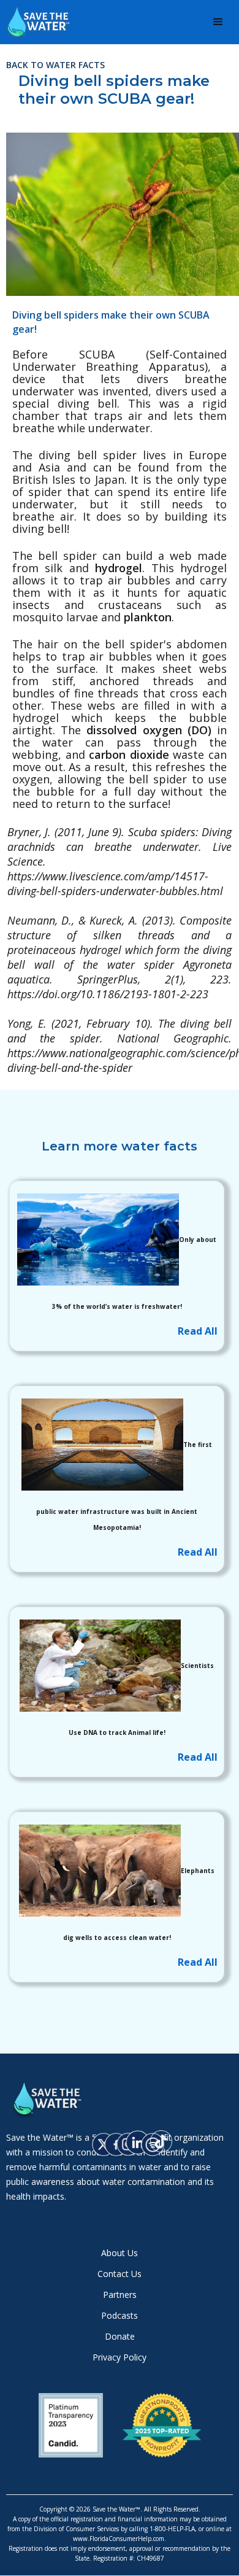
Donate (120, 2337)
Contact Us (120, 2274)
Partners (120, 2295)
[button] (218, 22)
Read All (198, 1331)
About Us (120, 2253)
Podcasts (120, 2316)
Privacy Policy (120, 2357)
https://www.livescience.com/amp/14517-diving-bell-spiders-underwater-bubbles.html (115, 883)
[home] (49, 22)
